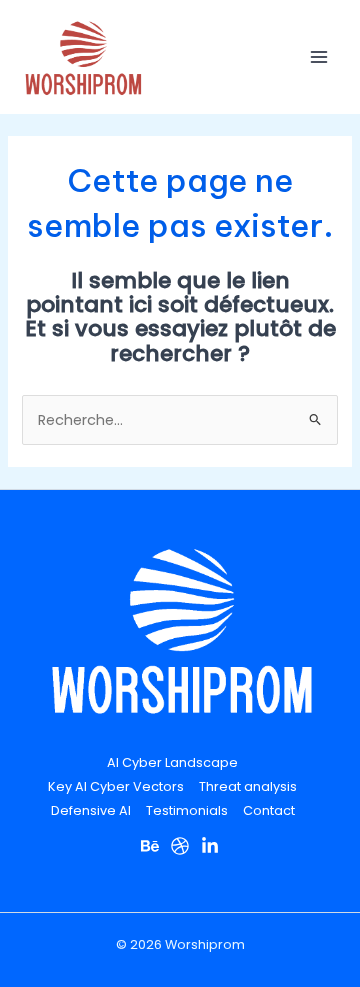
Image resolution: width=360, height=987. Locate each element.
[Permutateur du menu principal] (319, 57)
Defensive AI (91, 810)
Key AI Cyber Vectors (116, 786)
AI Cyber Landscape (172, 762)
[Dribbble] (180, 846)
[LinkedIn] (210, 846)
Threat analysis (248, 786)
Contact (269, 810)
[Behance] (150, 846)
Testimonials (187, 810)
